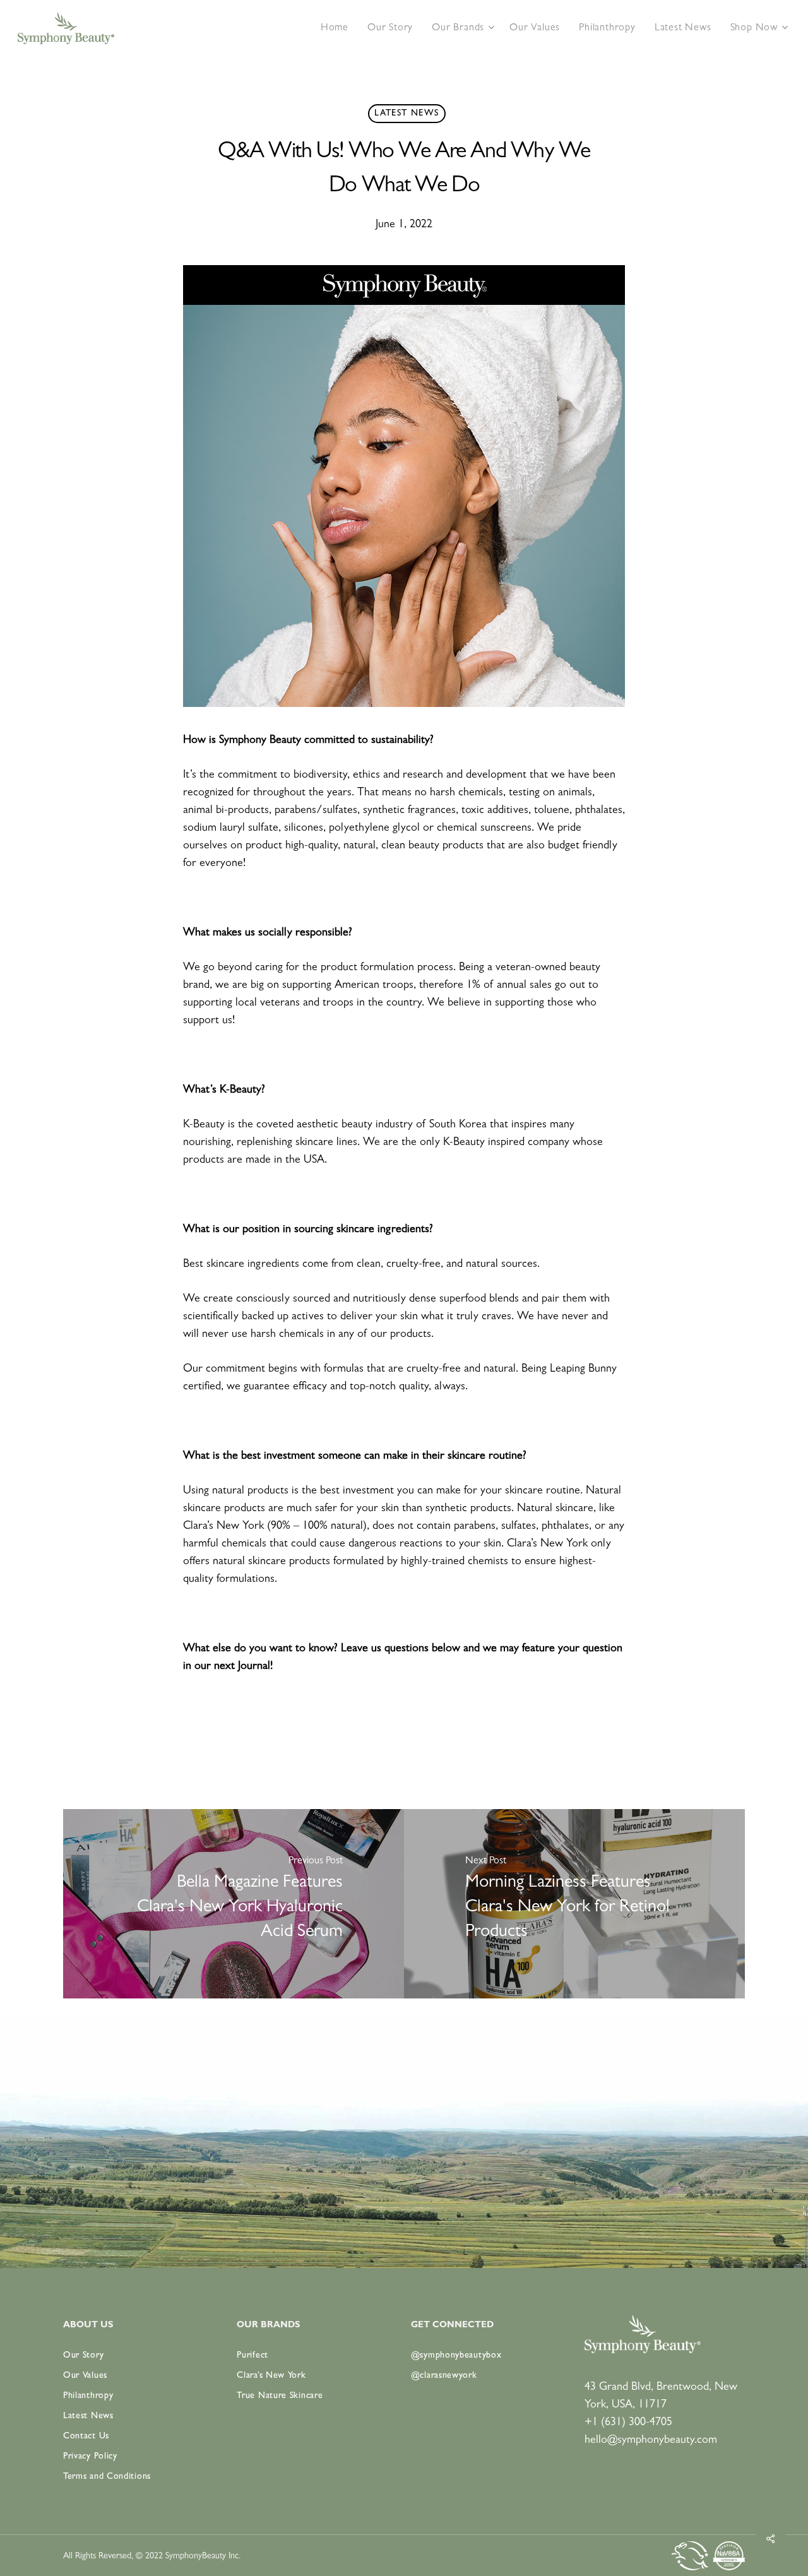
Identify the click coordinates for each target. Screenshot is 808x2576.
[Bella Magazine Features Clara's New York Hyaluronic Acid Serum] (234, 1904)
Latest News (407, 114)
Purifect (252, 2356)
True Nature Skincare (280, 2396)
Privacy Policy (90, 2457)
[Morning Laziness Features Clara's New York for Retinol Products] (574, 1904)
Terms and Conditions (107, 2477)
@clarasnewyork (444, 2376)
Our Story (83, 2356)
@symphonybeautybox (456, 2356)
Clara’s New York (271, 2376)
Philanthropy (88, 2396)
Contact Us (86, 2437)
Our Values (85, 2376)
